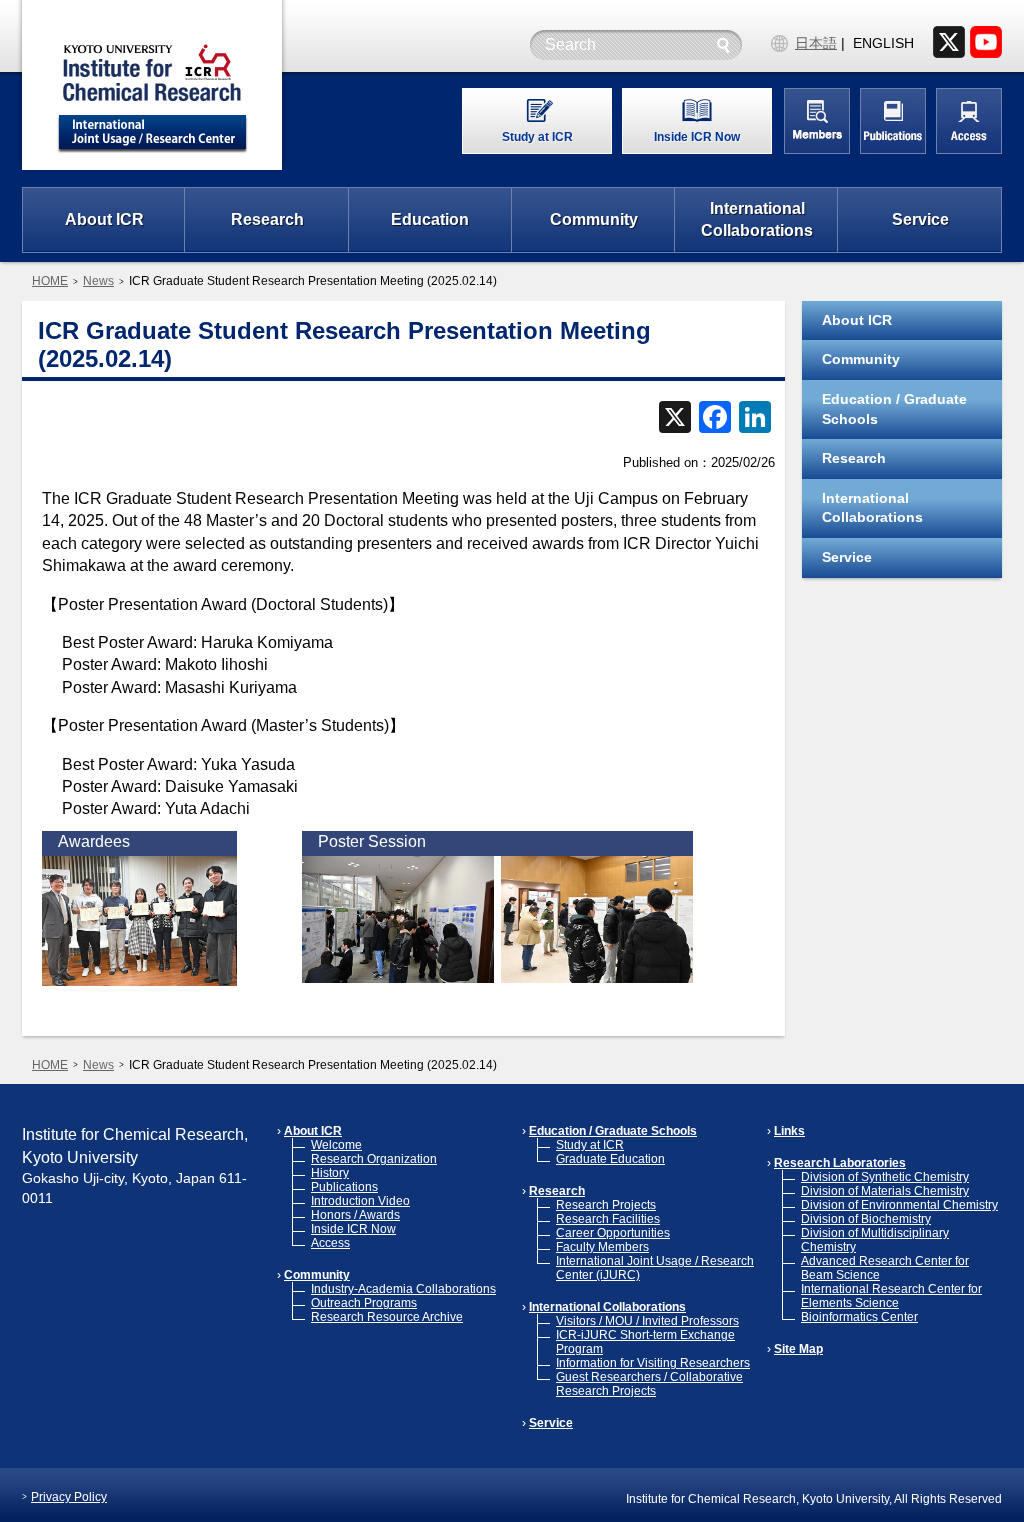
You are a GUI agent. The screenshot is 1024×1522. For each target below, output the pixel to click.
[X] (675, 419)
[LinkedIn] (755, 419)
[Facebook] (715, 419)
